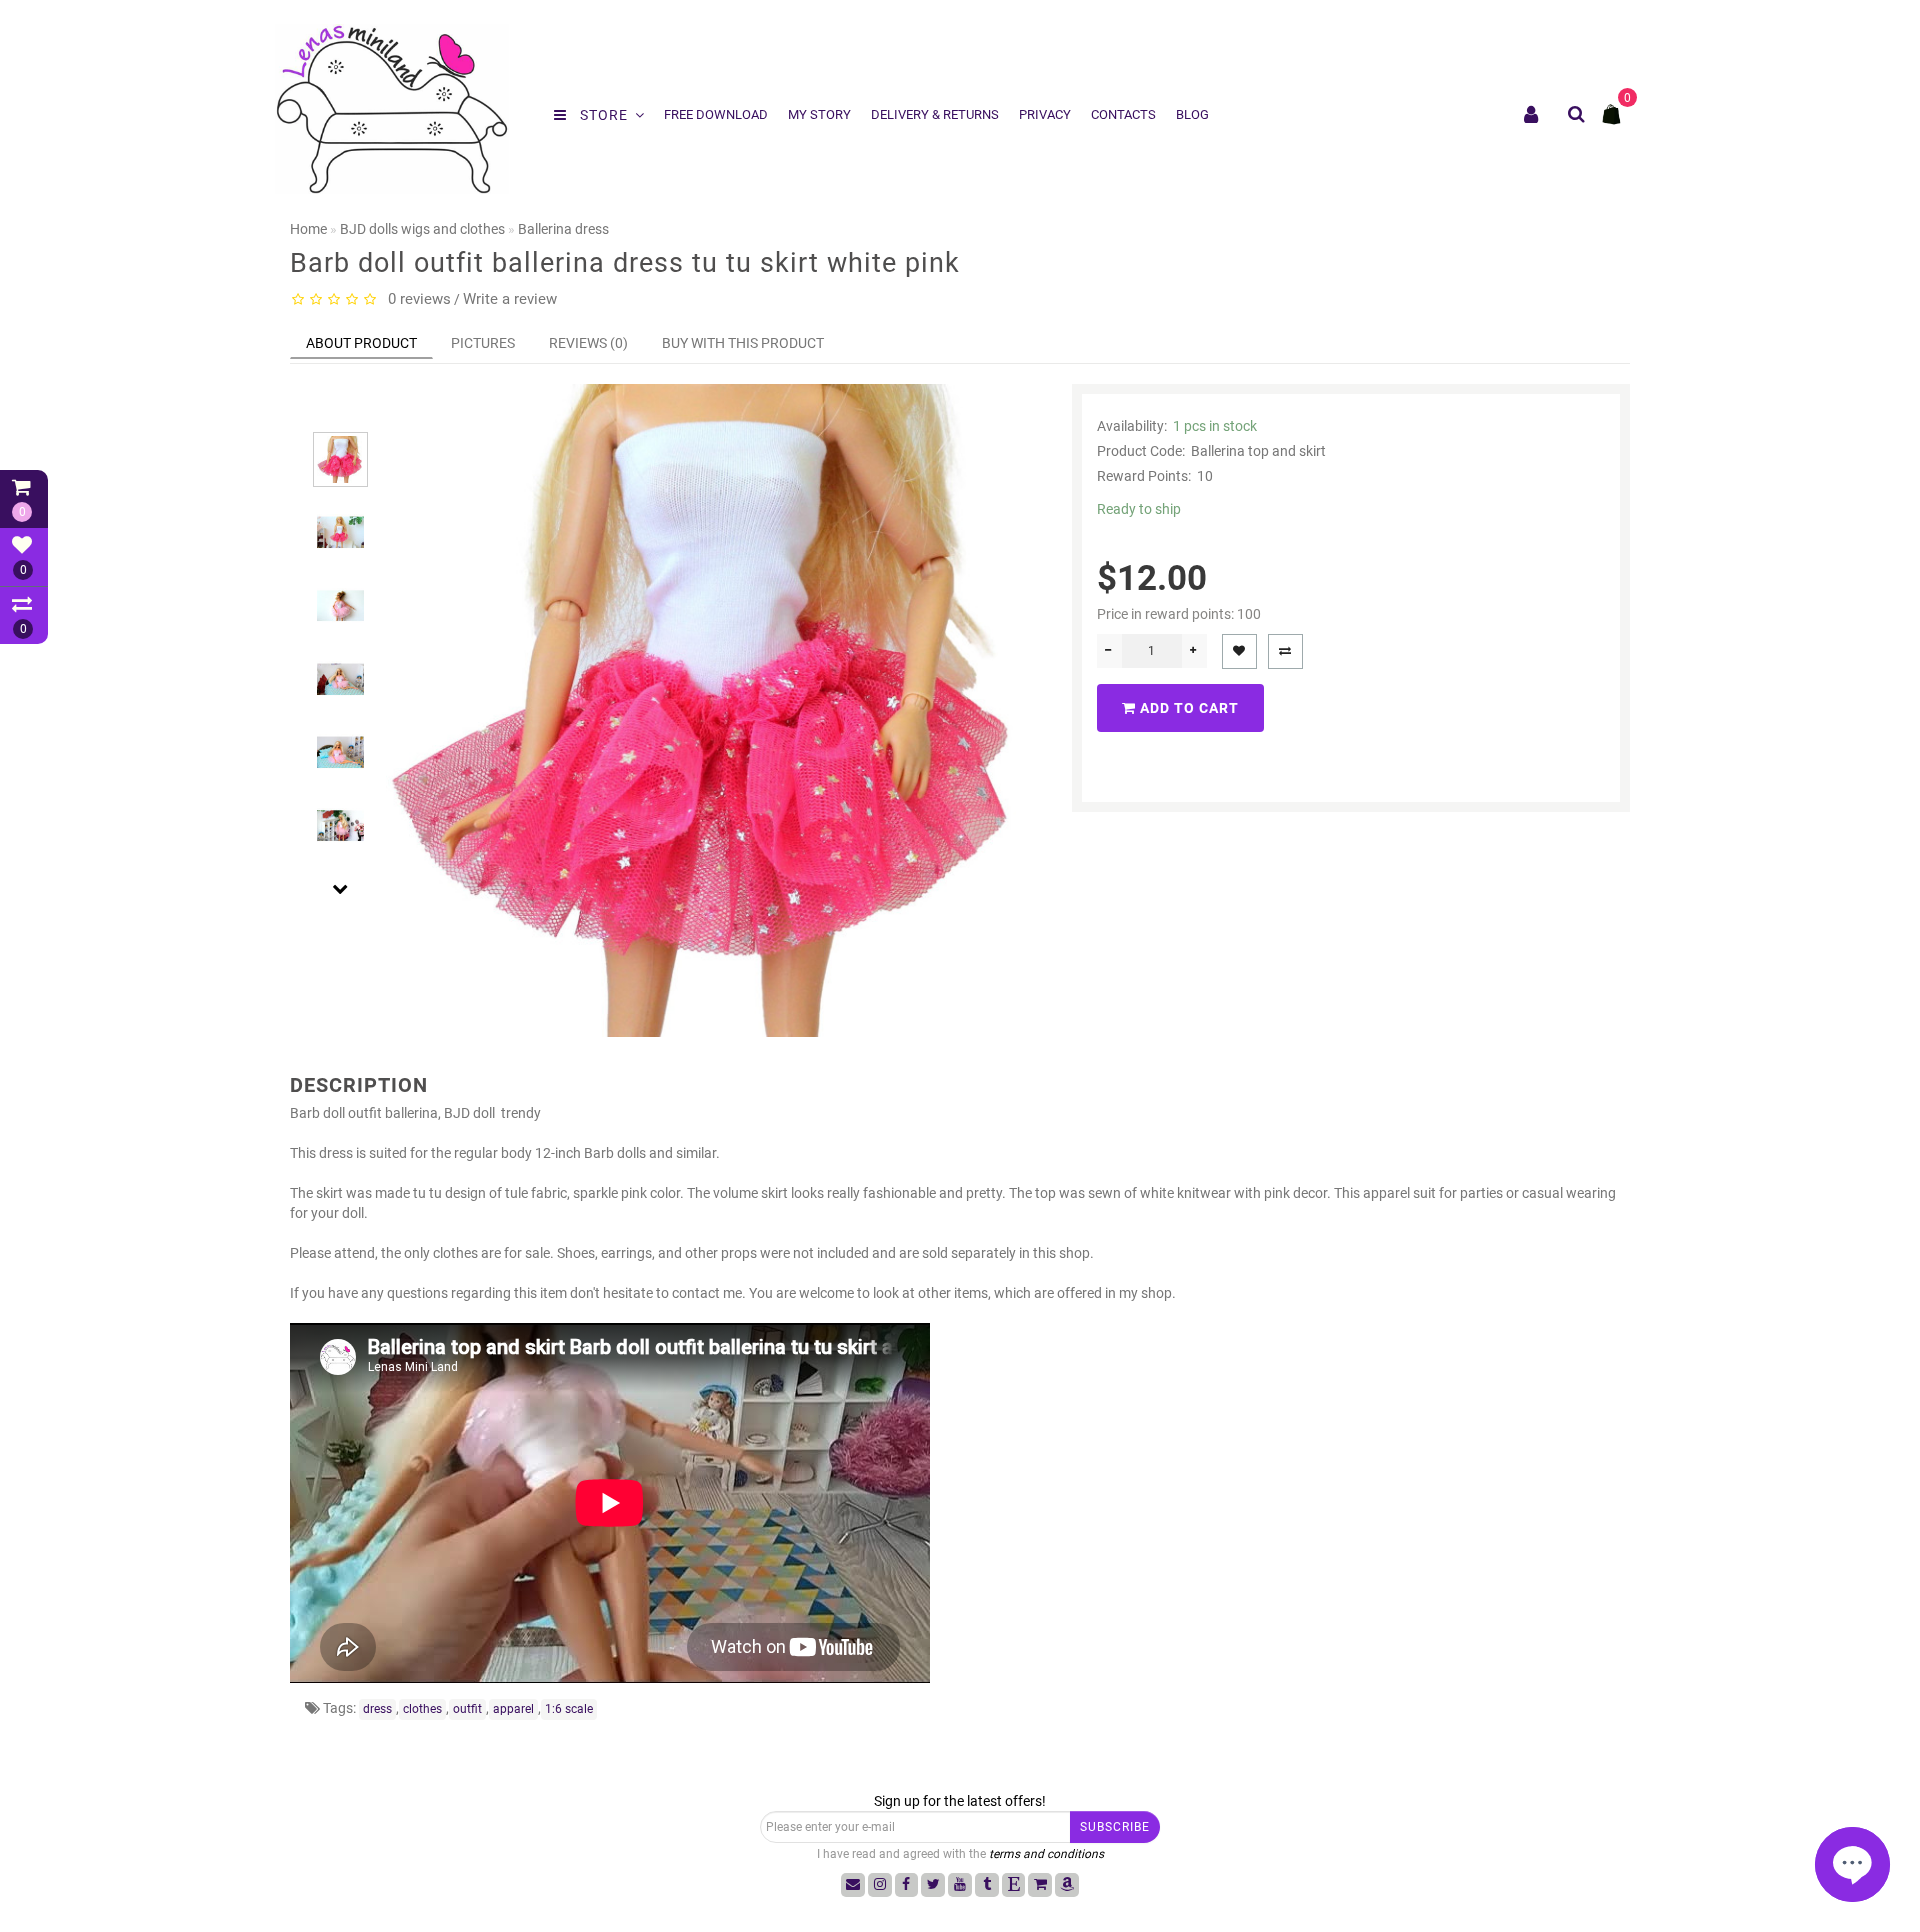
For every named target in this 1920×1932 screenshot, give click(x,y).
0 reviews (415, 299)
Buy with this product (743, 343)
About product (361, 343)
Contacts (1123, 114)
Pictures (483, 343)
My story (819, 114)
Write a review (510, 299)
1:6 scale (569, 1709)
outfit (467, 1709)
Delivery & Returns (935, 114)
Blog (1192, 114)
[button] (340, 414)
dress (377, 1709)
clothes (422, 1709)
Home (308, 229)
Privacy (1045, 114)
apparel (513, 1709)
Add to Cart (1187, 708)
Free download (716, 114)
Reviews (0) (588, 343)
